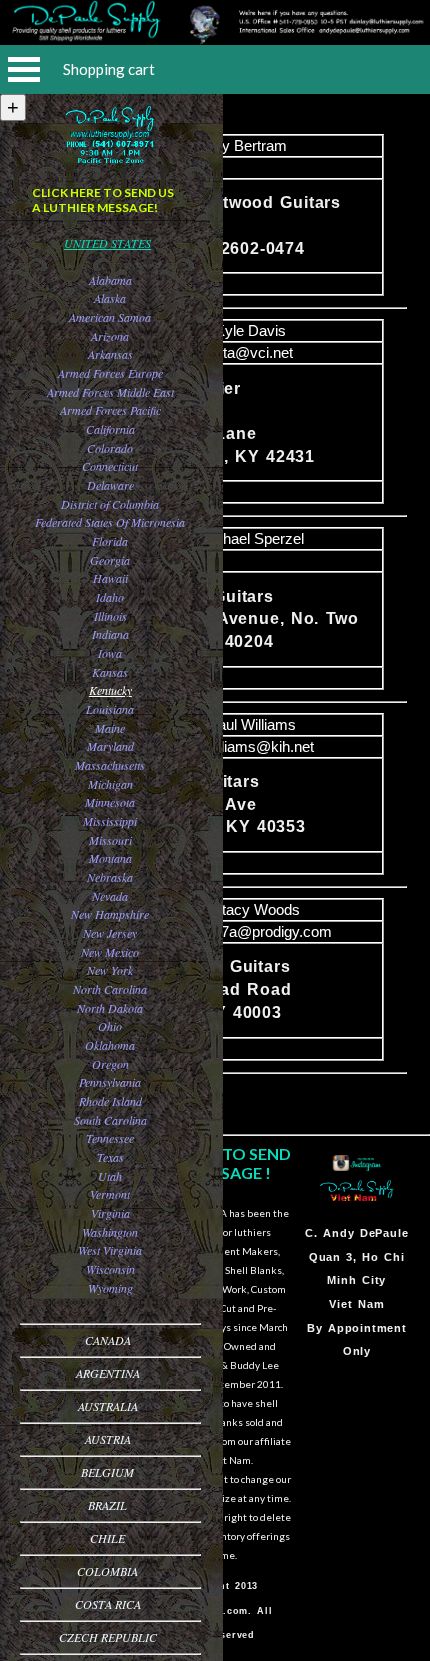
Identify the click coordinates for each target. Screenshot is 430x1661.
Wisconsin (110, 1269)
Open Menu (24, 69)
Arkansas (110, 354)
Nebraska (110, 877)
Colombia (107, 1571)
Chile (107, 1538)
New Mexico (110, 952)
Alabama (110, 280)
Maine (110, 728)
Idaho (110, 597)
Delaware (110, 485)
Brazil (107, 1505)
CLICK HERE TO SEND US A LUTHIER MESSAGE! (103, 200)
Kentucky (110, 690)
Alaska (110, 298)
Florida (110, 541)
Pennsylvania (110, 1082)
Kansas (110, 672)
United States (107, 243)
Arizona (110, 336)
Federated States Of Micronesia (110, 522)
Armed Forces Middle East (110, 392)
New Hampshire (110, 914)
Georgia (110, 560)
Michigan (110, 784)
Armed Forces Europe (110, 373)
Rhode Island (110, 1101)
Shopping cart (109, 69)
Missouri (110, 840)
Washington (110, 1232)
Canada (108, 1340)
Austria (108, 1439)
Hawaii (110, 578)
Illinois (110, 616)
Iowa (110, 653)
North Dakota (110, 1008)
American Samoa (110, 317)
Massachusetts (110, 765)
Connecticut (110, 466)
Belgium (107, 1472)
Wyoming (110, 1288)
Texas (110, 1157)
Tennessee (110, 1138)
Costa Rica (108, 1604)
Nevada (110, 896)
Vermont (110, 1194)
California (110, 429)
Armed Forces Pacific (110, 410)
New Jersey (110, 933)
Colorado (110, 448)
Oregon (110, 1064)
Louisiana (110, 709)
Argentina (108, 1373)
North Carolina (110, 989)
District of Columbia (110, 504)
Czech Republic (108, 1637)
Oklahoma (110, 1045)
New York (110, 970)
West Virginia (110, 1250)
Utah (110, 1176)
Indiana (110, 634)
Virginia (110, 1213)
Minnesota (110, 802)
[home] (215, 38)
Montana (110, 858)
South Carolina (110, 1120)
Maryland (110, 746)
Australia (108, 1406)
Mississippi (110, 821)
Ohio (110, 1026)
